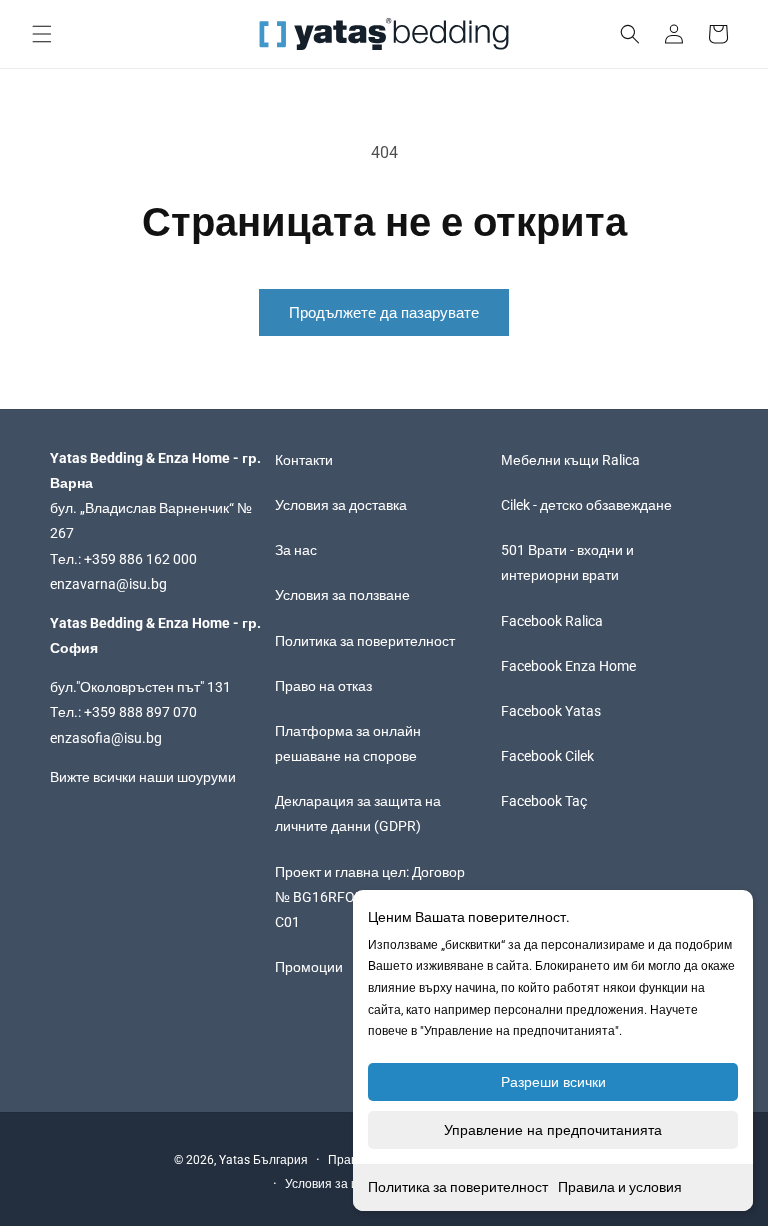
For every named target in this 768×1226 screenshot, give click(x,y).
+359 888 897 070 (140, 712)
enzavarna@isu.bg (108, 584)
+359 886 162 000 (140, 559)
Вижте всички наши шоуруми (143, 777)
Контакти (304, 460)
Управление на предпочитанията (553, 1130)
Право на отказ (323, 686)
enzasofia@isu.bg (106, 738)
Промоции (309, 967)
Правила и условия (620, 1187)
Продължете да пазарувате (384, 313)
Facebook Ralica (552, 621)
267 (62, 533)
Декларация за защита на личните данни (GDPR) (358, 813)
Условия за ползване (342, 595)
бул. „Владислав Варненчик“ (143, 508)
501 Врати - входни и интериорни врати (567, 562)
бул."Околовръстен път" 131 (140, 687)
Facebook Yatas (551, 711)
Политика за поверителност (458, 1187)
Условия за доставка (341, 505)
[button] (42, 34)
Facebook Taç (544, 801)
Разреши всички (553, 1082)
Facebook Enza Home (568, 666)
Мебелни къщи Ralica (570, 460)
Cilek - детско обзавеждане (586, 505)
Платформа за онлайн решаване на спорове (348, 743)
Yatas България (263, 1160)
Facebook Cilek (547, 756)
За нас (296, 550)
